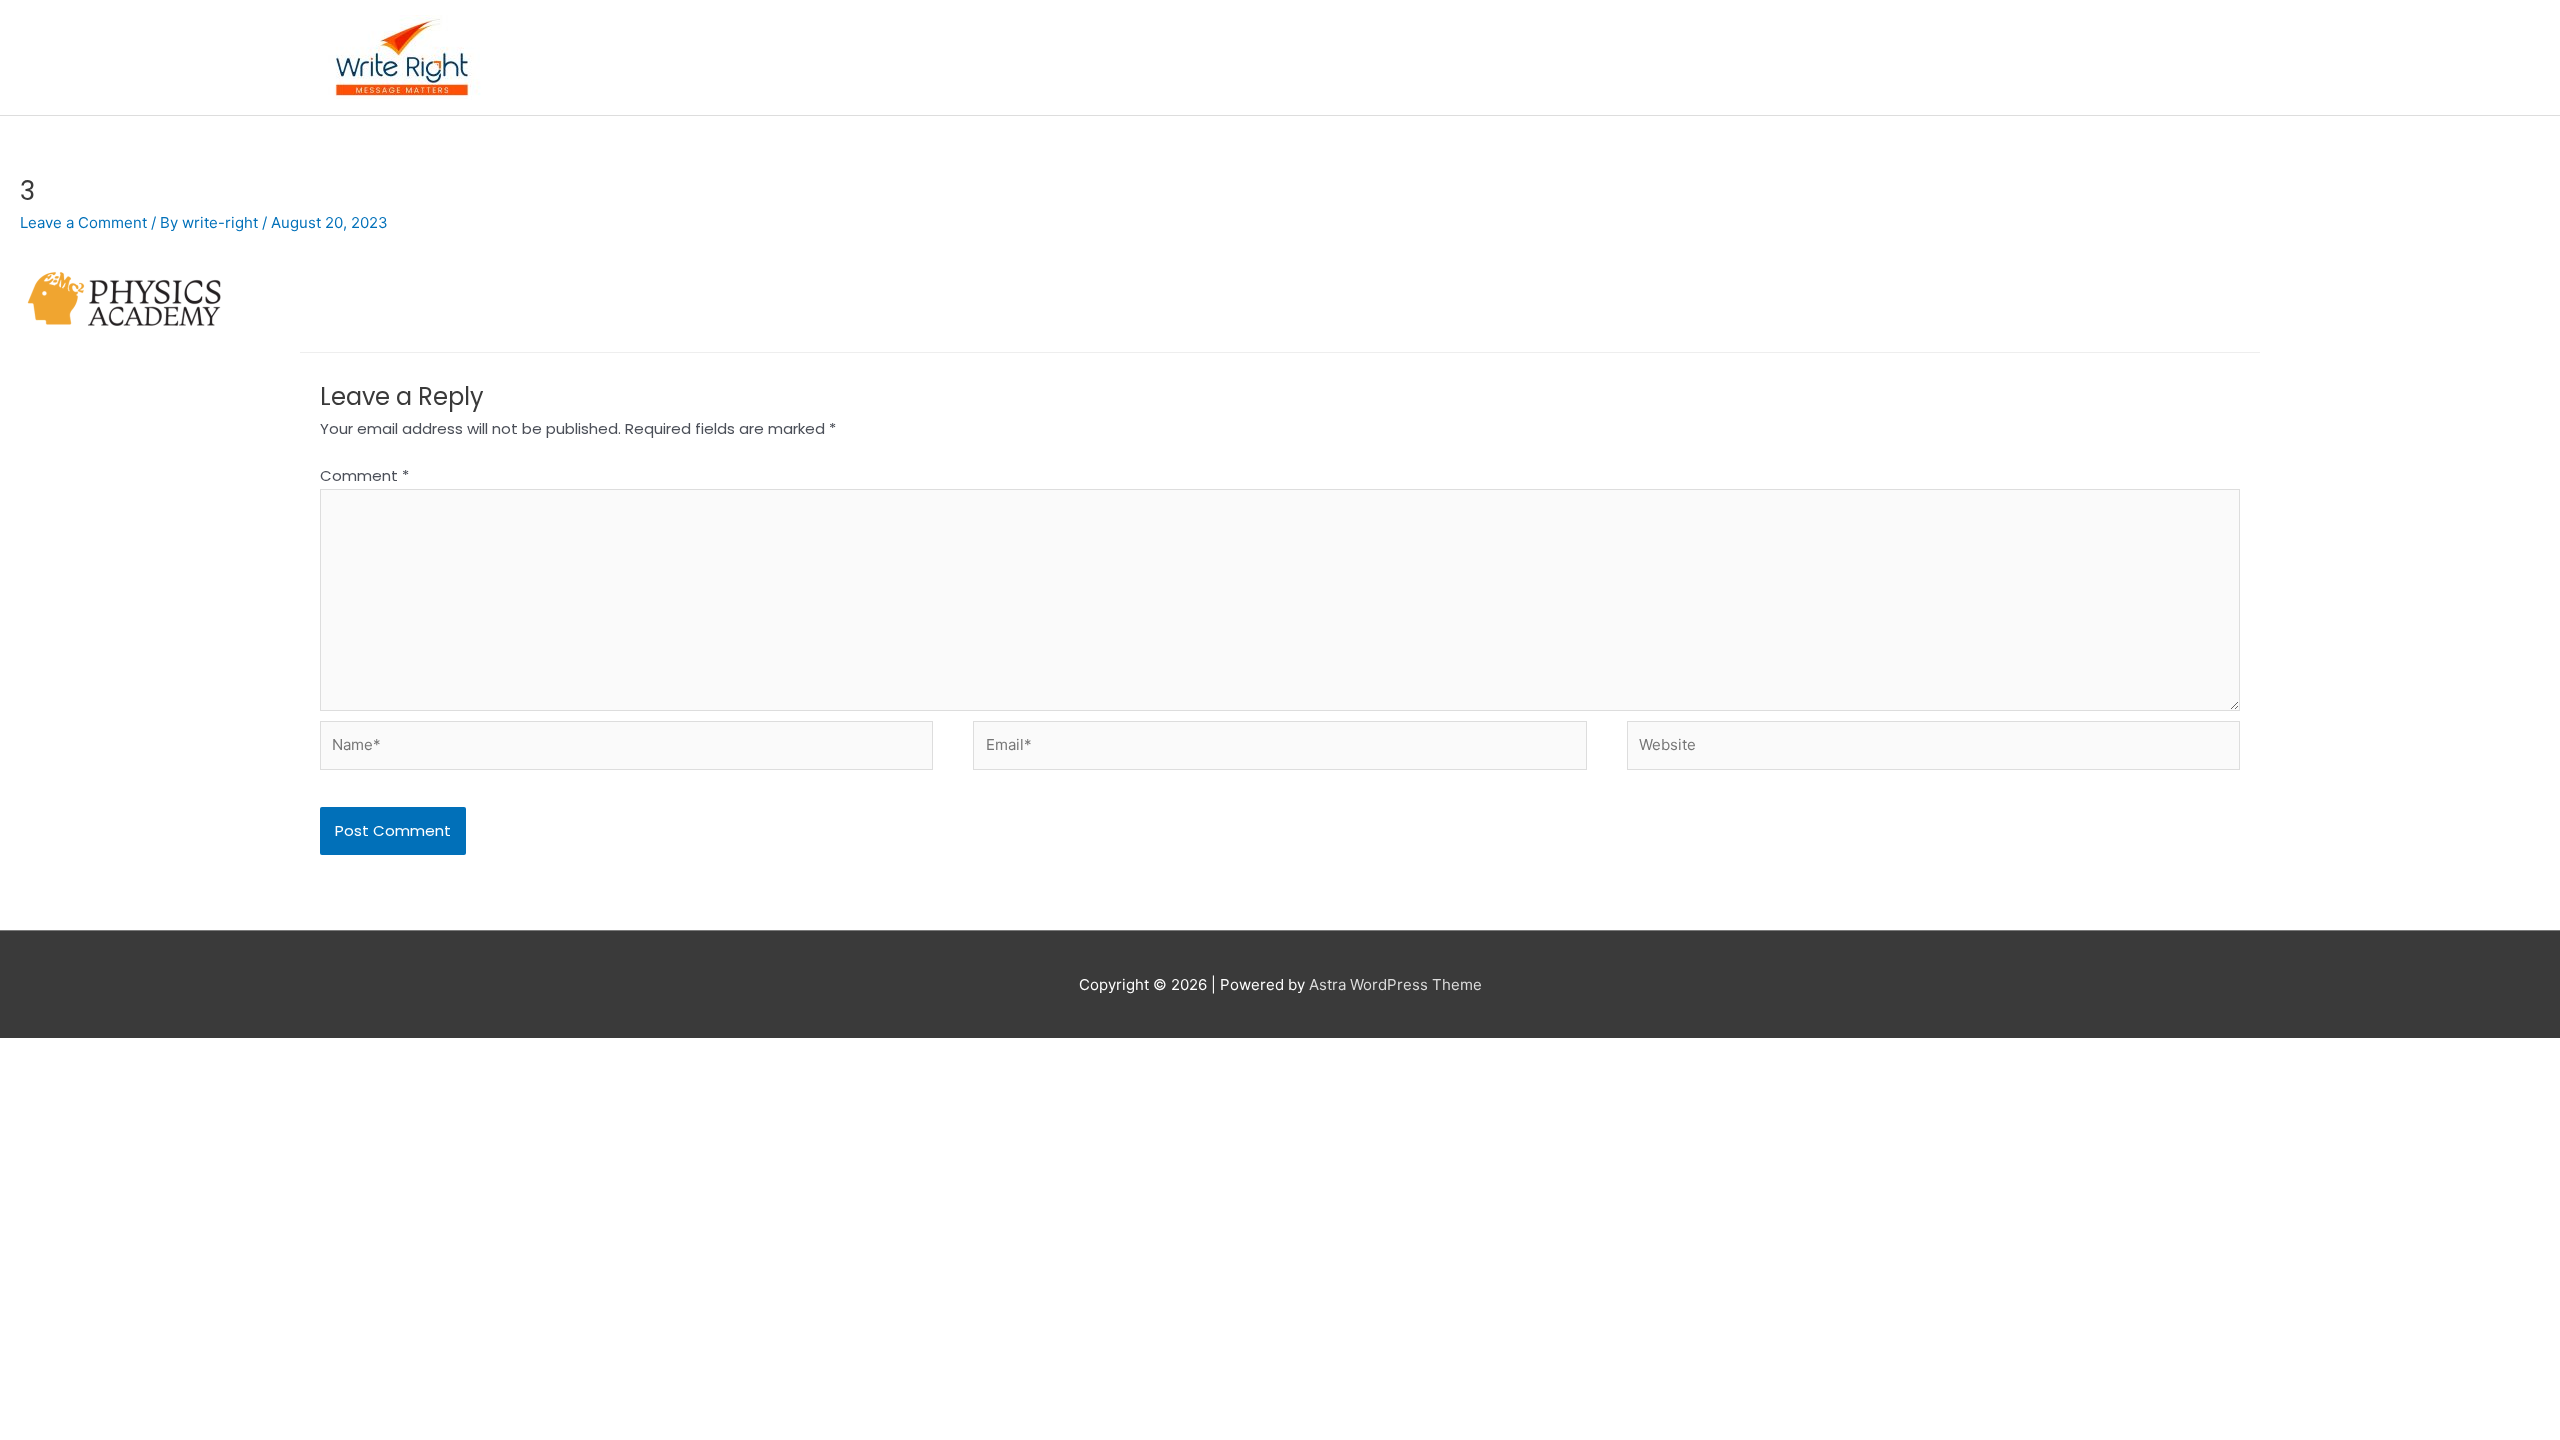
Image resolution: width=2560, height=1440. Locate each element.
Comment (364, 475)
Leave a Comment (83, 222)
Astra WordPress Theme (1395, 984)
